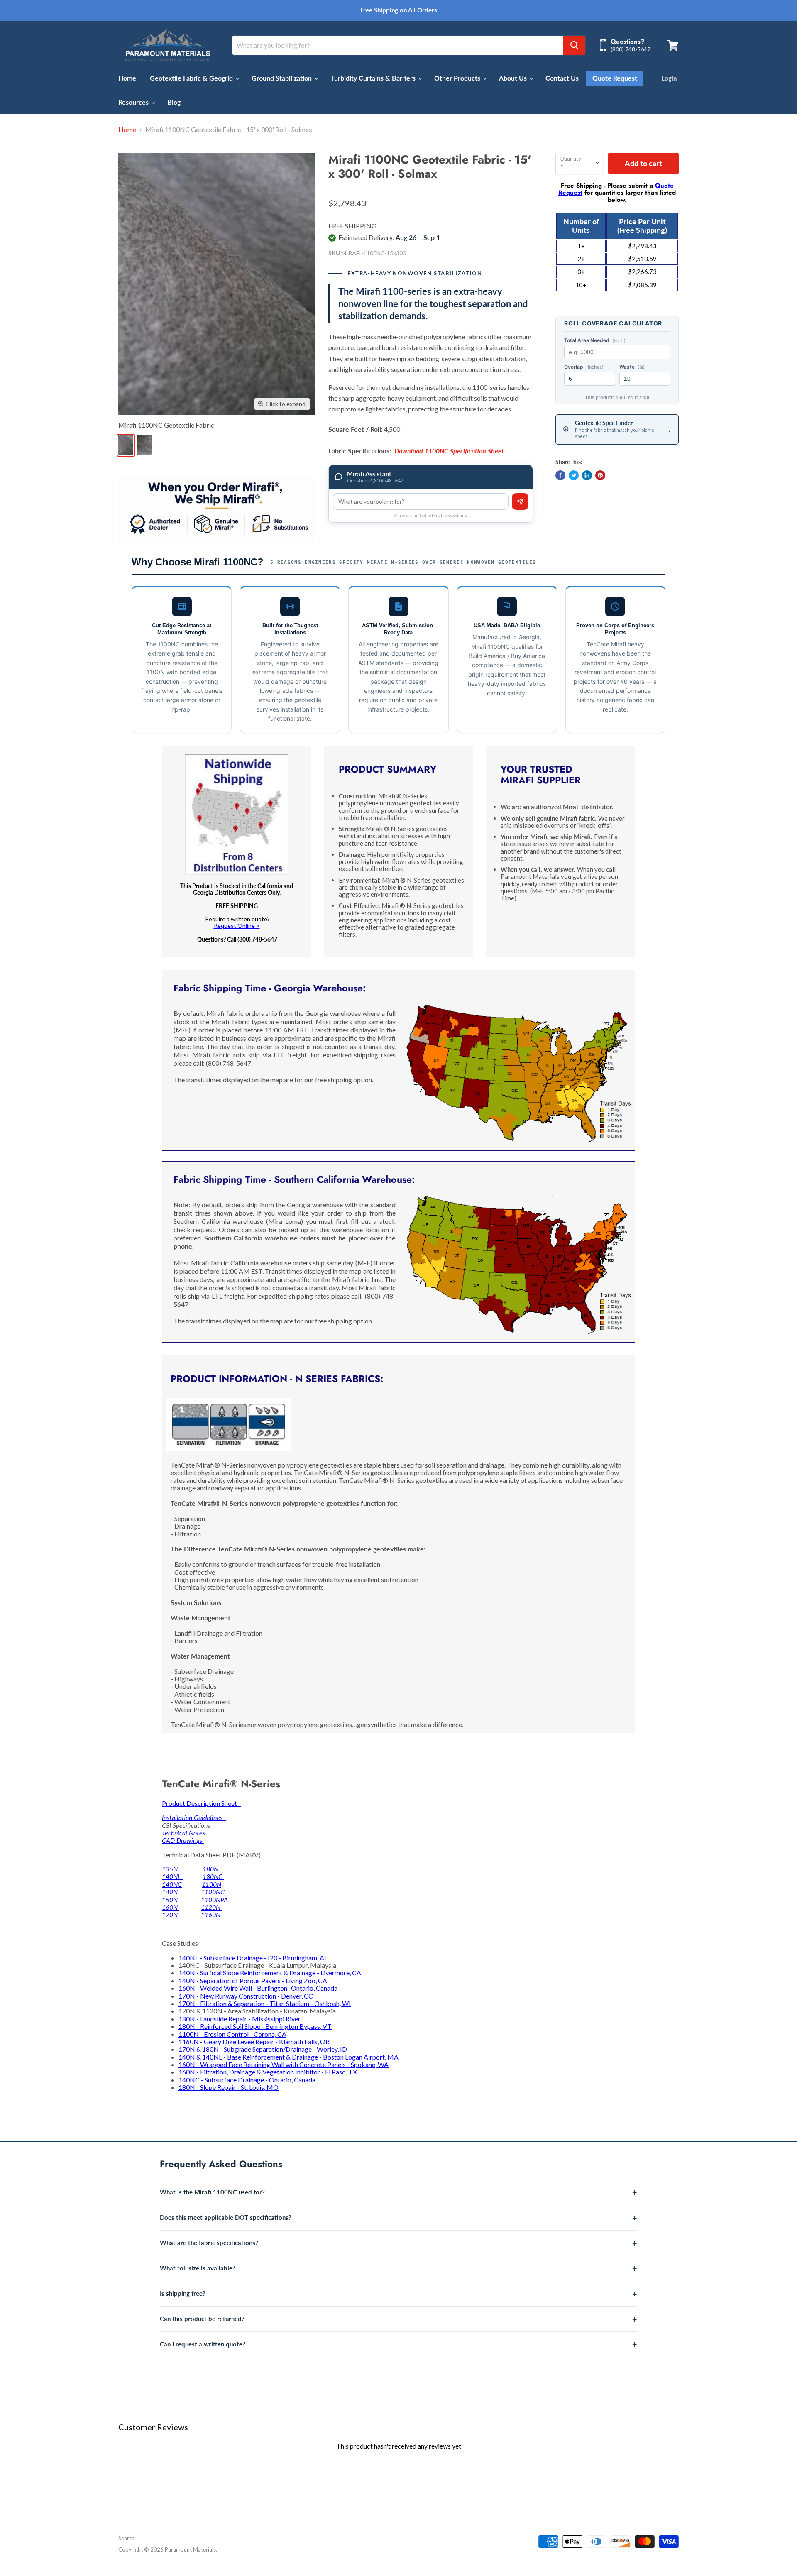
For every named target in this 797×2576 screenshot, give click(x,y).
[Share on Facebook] (560, 475)
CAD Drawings (183, 1840)
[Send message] (520, 502)
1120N (211, 1907)
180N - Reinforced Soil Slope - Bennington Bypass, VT (255, 2026)
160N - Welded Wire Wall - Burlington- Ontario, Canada (258, 1988)
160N (171, 1907)
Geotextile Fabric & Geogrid (192, 78)
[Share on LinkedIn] (587, 475)
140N (170, 1892)
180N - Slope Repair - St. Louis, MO (229, 2087)
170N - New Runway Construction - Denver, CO (246, 1996)
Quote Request (615, 78)
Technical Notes (185, 1833)
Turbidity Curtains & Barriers (374, 78)
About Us (514, 78)
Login (669, 78)
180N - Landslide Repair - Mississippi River (240, 2019)
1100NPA (215, 1900)
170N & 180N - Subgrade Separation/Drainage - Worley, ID (263, 2049)
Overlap (584, 367)
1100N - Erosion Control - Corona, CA (232, 2034)
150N (171, 1900)
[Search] (574, 45)
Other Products (458, 78)
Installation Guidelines (194, 1817)
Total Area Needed (595, 340)
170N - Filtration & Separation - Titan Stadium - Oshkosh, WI (265, 2003)
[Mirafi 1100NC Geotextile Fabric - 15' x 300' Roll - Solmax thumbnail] (145, 445)
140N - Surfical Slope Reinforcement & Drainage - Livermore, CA (270, 1973)
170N (171, 1914)
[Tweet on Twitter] (574, 475)
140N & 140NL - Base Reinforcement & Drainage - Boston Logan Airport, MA (288, 2057)
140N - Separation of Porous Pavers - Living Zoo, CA (253, 1980)
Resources (134, 102)
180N (210, 1869)
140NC (172, 1884)
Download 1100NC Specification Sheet (449, 451)
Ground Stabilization (282, 78)
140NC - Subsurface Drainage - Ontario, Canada (247, 2080)
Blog (174, 102)
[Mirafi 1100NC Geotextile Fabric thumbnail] (126, 445)
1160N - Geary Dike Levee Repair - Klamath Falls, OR (254, 2041)
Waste (632, 367)
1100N (211, 1884)
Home (127, 78)
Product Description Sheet (201, 1803)
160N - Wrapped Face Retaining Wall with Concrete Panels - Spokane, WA (284, 2064)
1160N (211, 1914)
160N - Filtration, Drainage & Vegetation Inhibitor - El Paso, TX (268, 2072)
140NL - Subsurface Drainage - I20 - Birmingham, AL (253, 1958)
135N (171, 1869)
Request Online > (237, 926)
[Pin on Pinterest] (600, 475)
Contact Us (562, 78)
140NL (172, 1876)
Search (126, 2538)
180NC (213, 1876)
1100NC (214, 1892)
